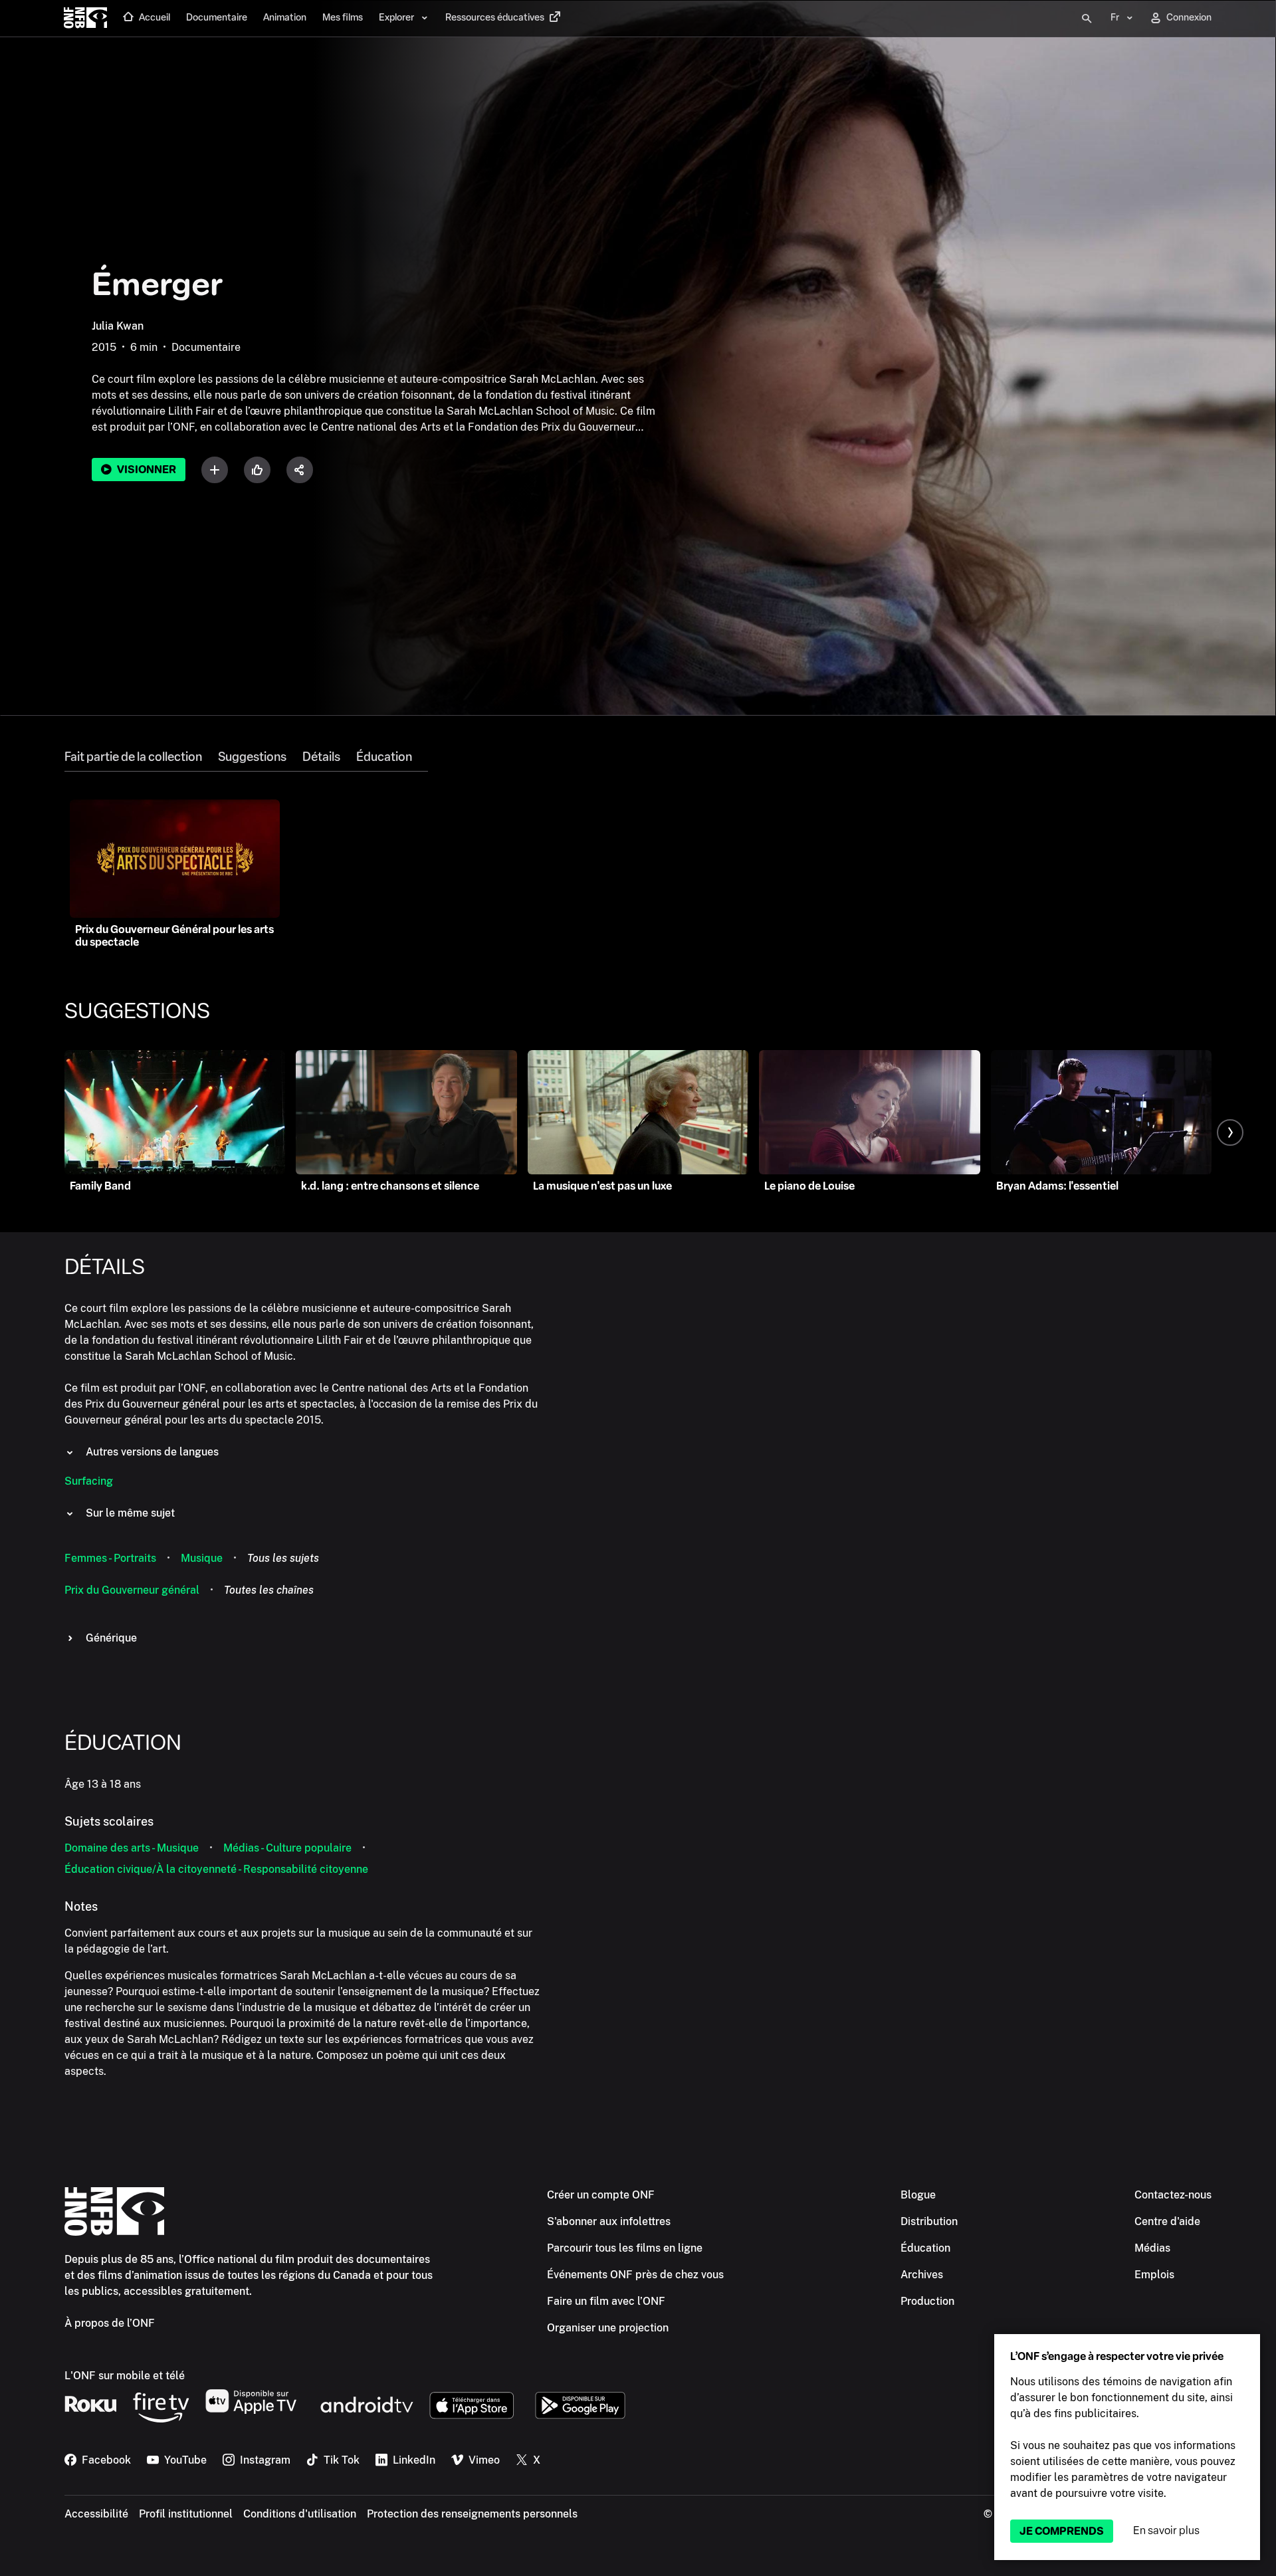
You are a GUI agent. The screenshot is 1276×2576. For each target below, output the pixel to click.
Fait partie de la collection (133, 757)
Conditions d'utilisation (300, 2514)
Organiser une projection (608, 2328)
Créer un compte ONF (601, 2195)
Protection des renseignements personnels (472, 2514)
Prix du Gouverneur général (132, 1590)
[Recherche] (1087, 19)
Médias (1152, 2248)
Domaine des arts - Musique (132, 1848)
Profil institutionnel (186, 2514)
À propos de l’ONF (110, 2323)
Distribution (929, 2221)
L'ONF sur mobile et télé (125, 2376)
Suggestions (252, 757)
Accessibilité (96, 2514)
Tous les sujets (283, 1558)
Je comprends (1062, 2531)
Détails (321, 757)
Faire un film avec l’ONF (606, 2301)
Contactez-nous (1173, 2195)
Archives (922, 2275)
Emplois (1154, 2275)
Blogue (918, 2195)
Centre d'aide (1167, 2221)
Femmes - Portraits (110, 1558)
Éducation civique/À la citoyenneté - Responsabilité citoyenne (216, 1869)
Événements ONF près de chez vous (635, 2275)
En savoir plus (1166, 2530)
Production (927, 2301)
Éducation (384, 757)
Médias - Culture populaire (287, 1848)
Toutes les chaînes (269, 1590)
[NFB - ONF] (85, 19)
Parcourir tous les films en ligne (625, 2248)
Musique (202, 1558)
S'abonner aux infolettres (609, 2221)
